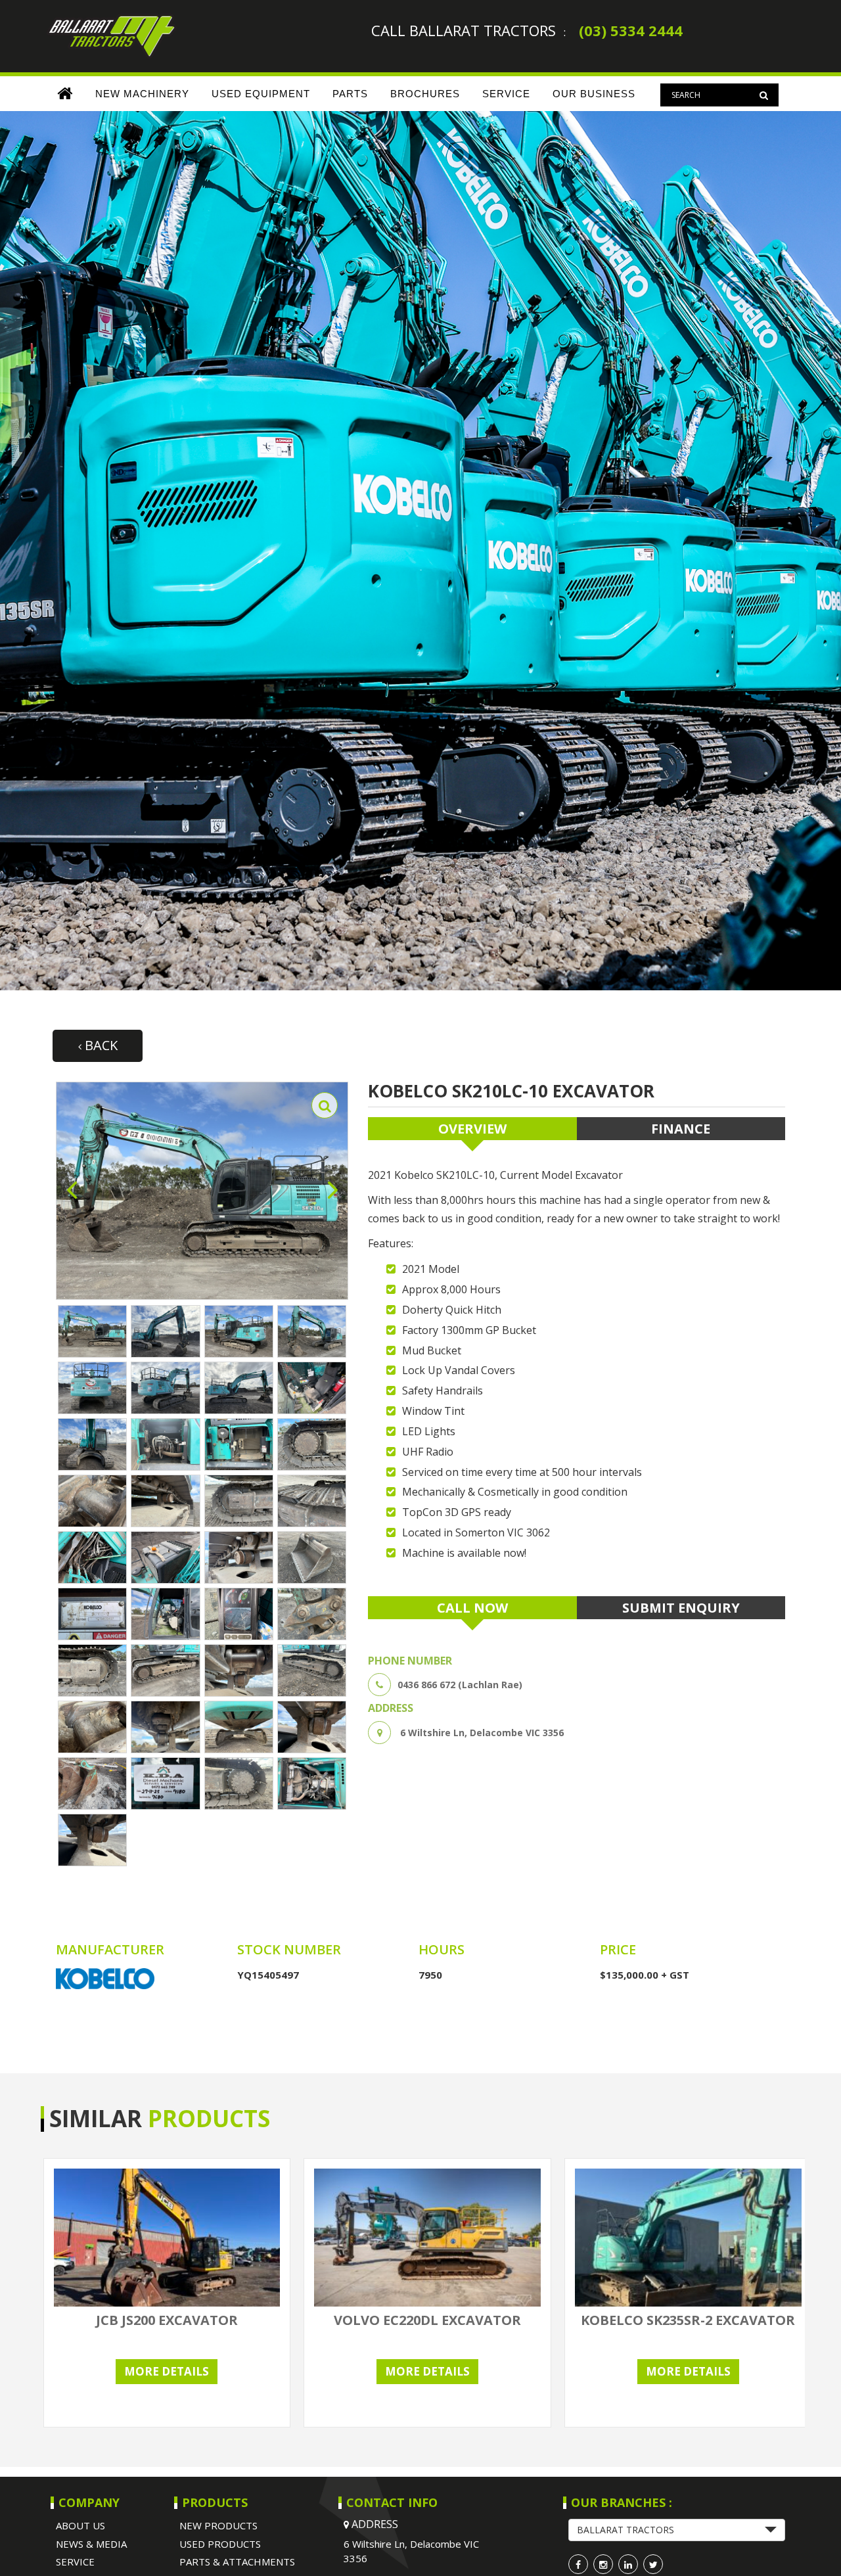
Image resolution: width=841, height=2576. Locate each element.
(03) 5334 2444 (631, 30)
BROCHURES (425, 94)
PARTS (350, 94)
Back (100, 1045)
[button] (677, 2530)
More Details (167, 2371)
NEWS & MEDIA (91, 2544)
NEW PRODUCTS (218, 2525)
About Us (80, 2525)
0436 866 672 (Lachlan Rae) (460, 1685)
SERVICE (506, 94)
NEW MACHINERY (142, 94)
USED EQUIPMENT (261, 94)
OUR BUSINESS (594, 94)
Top (810, 2545)
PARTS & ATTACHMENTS (237, 2562)
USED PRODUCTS (220, 2544)
